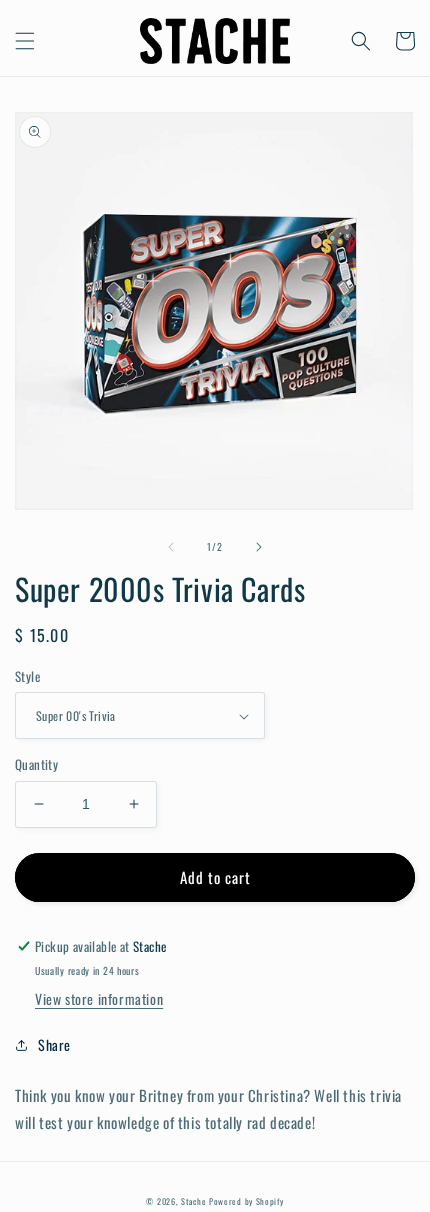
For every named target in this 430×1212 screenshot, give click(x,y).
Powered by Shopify (246, 1201)
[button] (25, 41)
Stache (193, 1201)
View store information (99, 998)
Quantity (36, 764)
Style (27, 676)
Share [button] (54, 1044)
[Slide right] (259, 547)
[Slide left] (171, 547)
